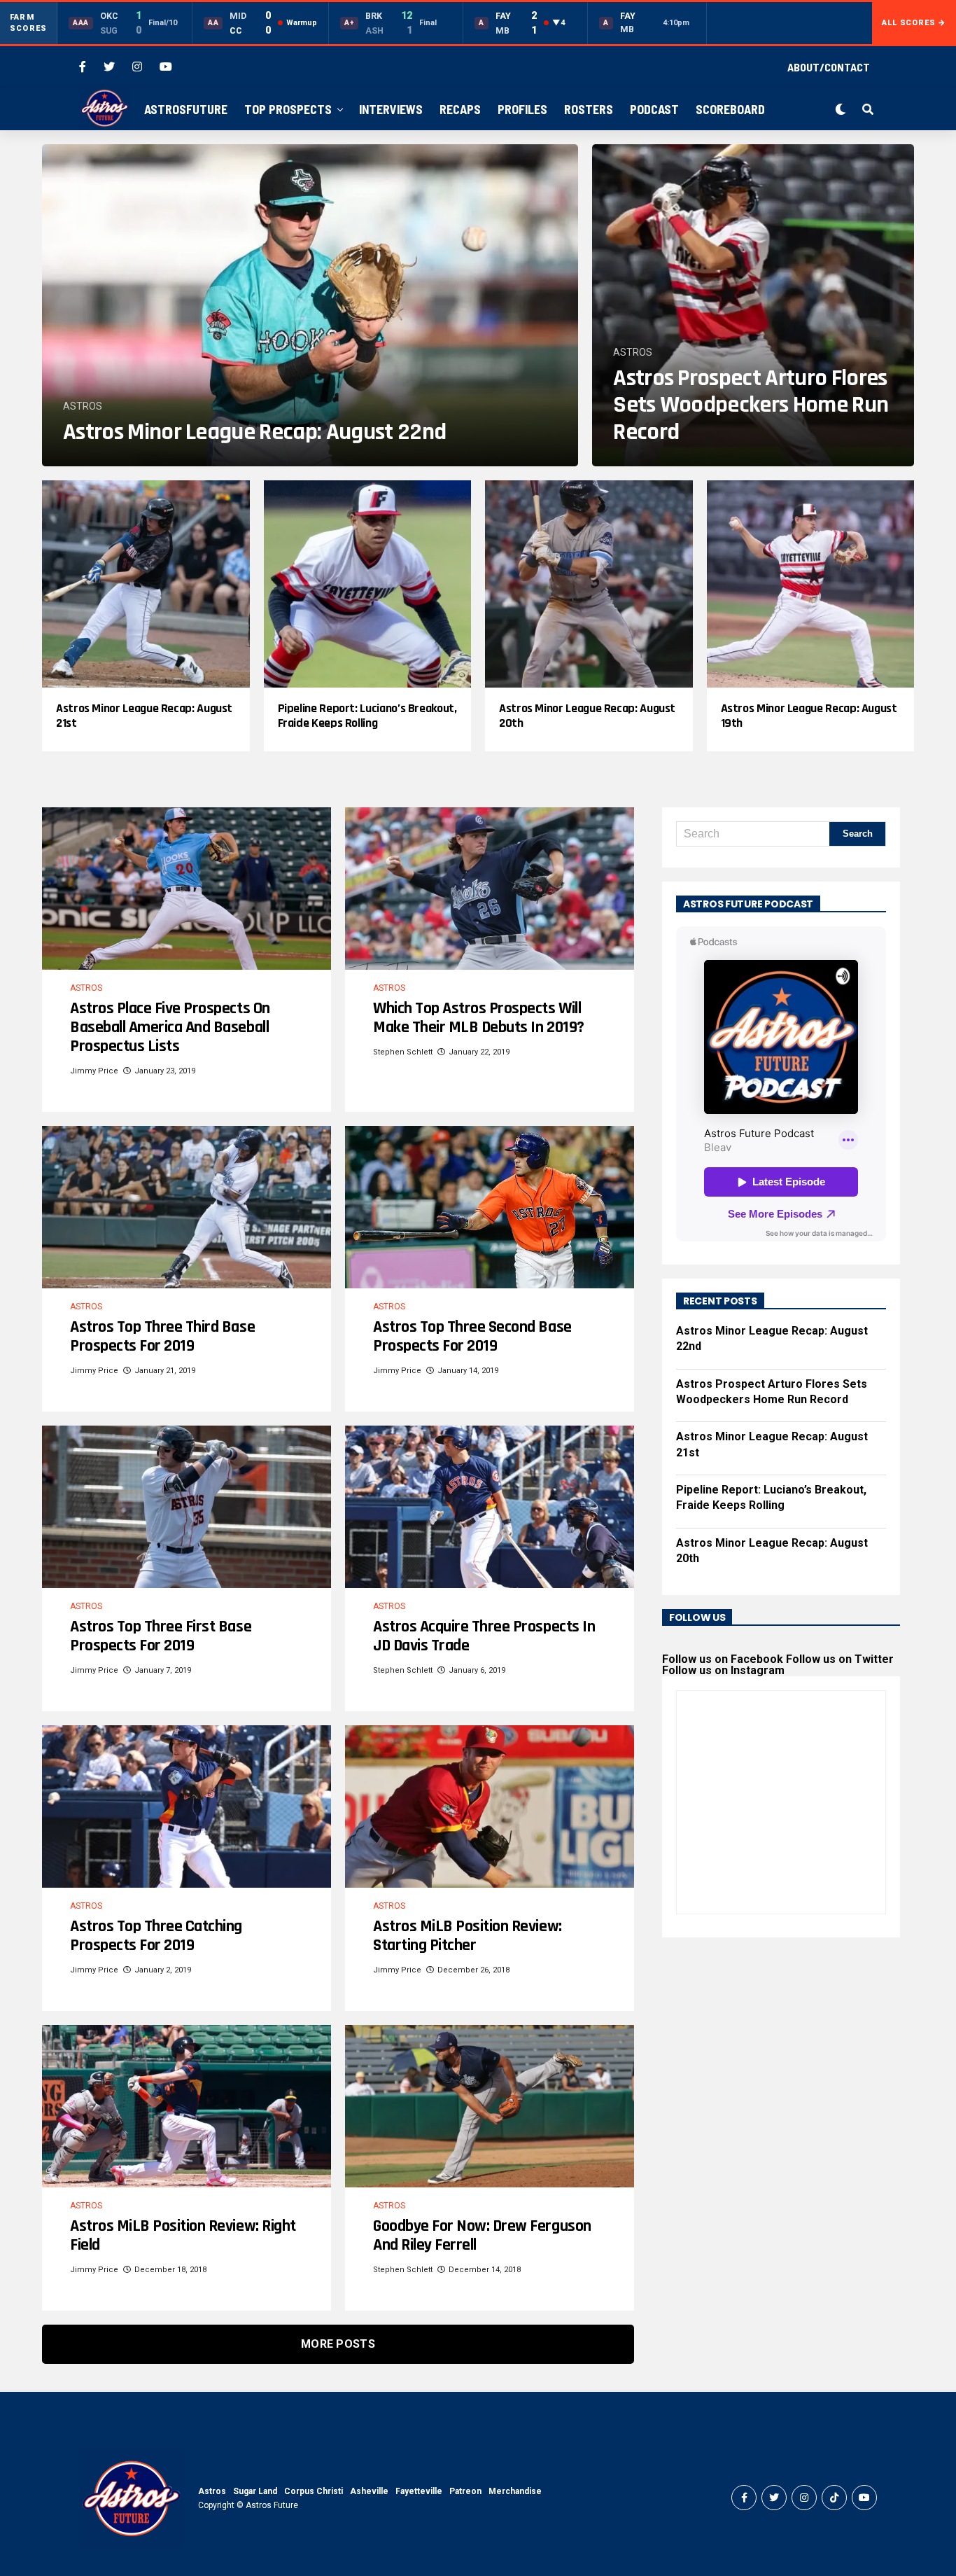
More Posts (338, 2344)
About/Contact (829, 67)
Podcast (654, 109)
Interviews (391, 109)
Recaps (460, 109)
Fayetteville (419, 2491)
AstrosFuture (186, 109)
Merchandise (515, 2491)
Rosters (589, 109)
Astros (212, 2491)
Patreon (465, 2491)
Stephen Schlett (403, 1052)
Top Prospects (288, 109)
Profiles (522, 109)
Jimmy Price (94, 1071)
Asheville (369, 2491)
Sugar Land (255, 2491)
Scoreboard (730, 109)
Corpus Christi (314, 2491)
